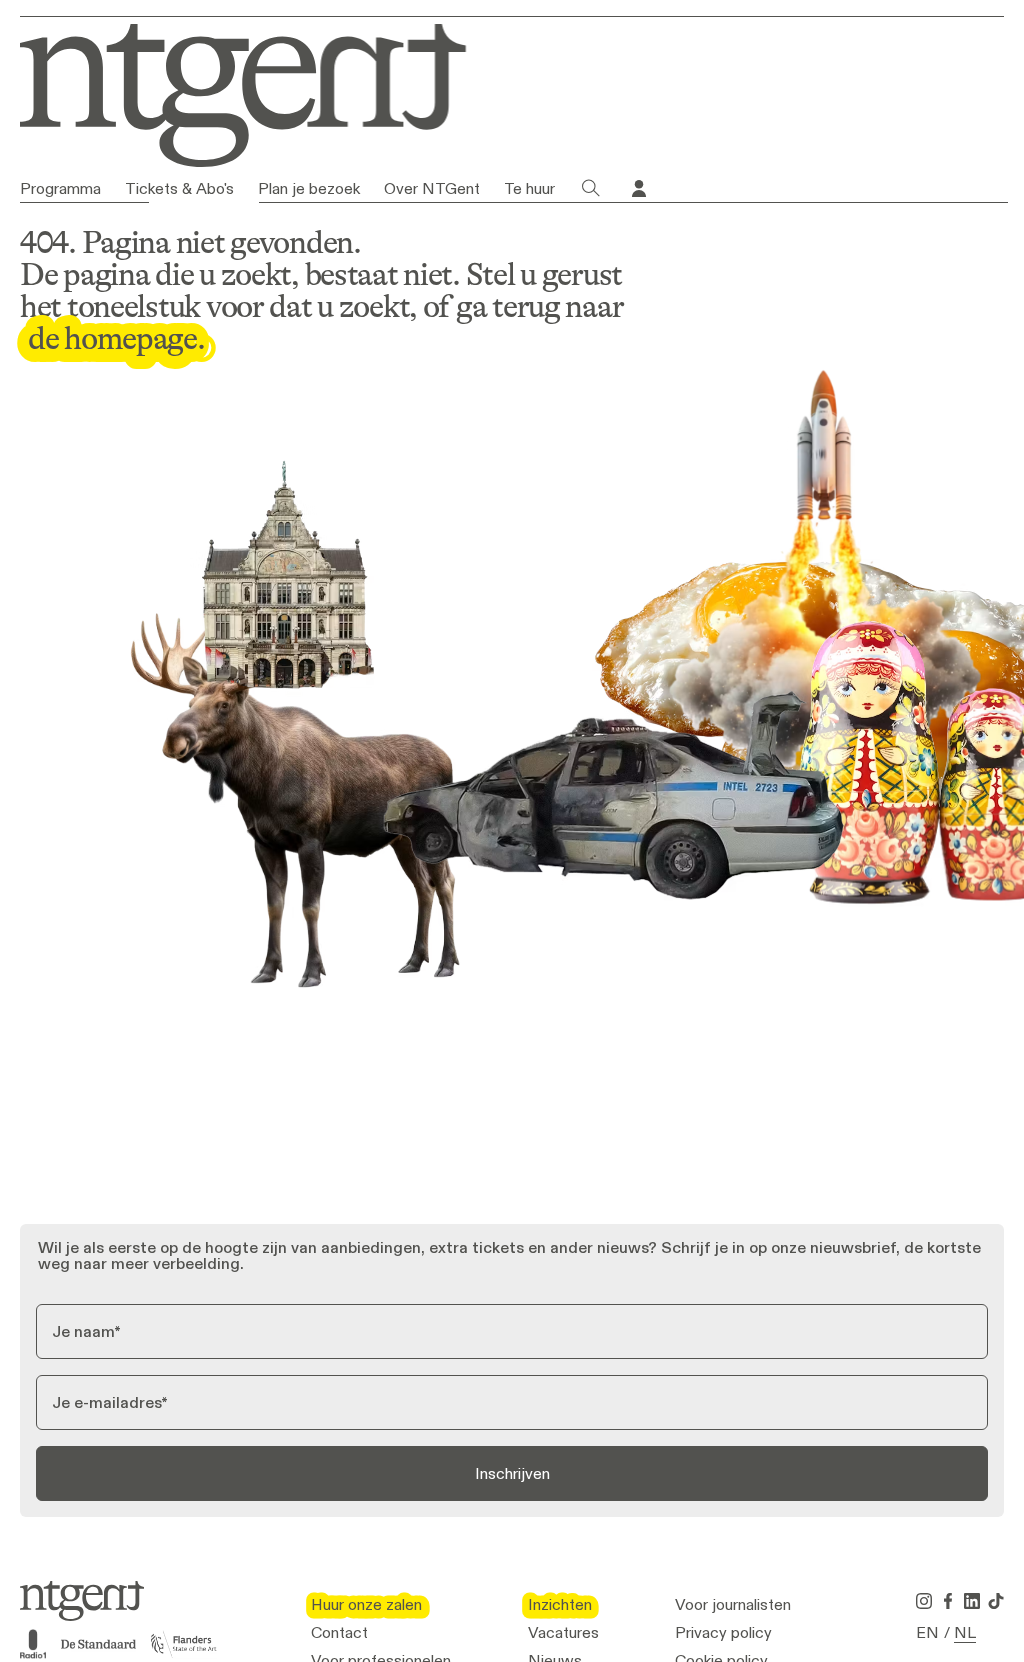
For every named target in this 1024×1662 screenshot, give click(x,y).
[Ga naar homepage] (229, 91)
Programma (60, 189)
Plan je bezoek (309, 189)
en (927, 1633)
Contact (339, 1633)
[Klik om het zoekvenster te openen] (591, 189)
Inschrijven (512, 1473)
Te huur (529, 189)
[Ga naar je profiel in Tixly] (639, 189)
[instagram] (924, 1601)
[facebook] (948, 1601)
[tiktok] (996, 1601)
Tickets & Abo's (179, 189)
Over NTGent (432, 189)
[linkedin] (972, 1601)
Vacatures (563, 1633)
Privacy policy (723, 1633)
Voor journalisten (733, 1605)
